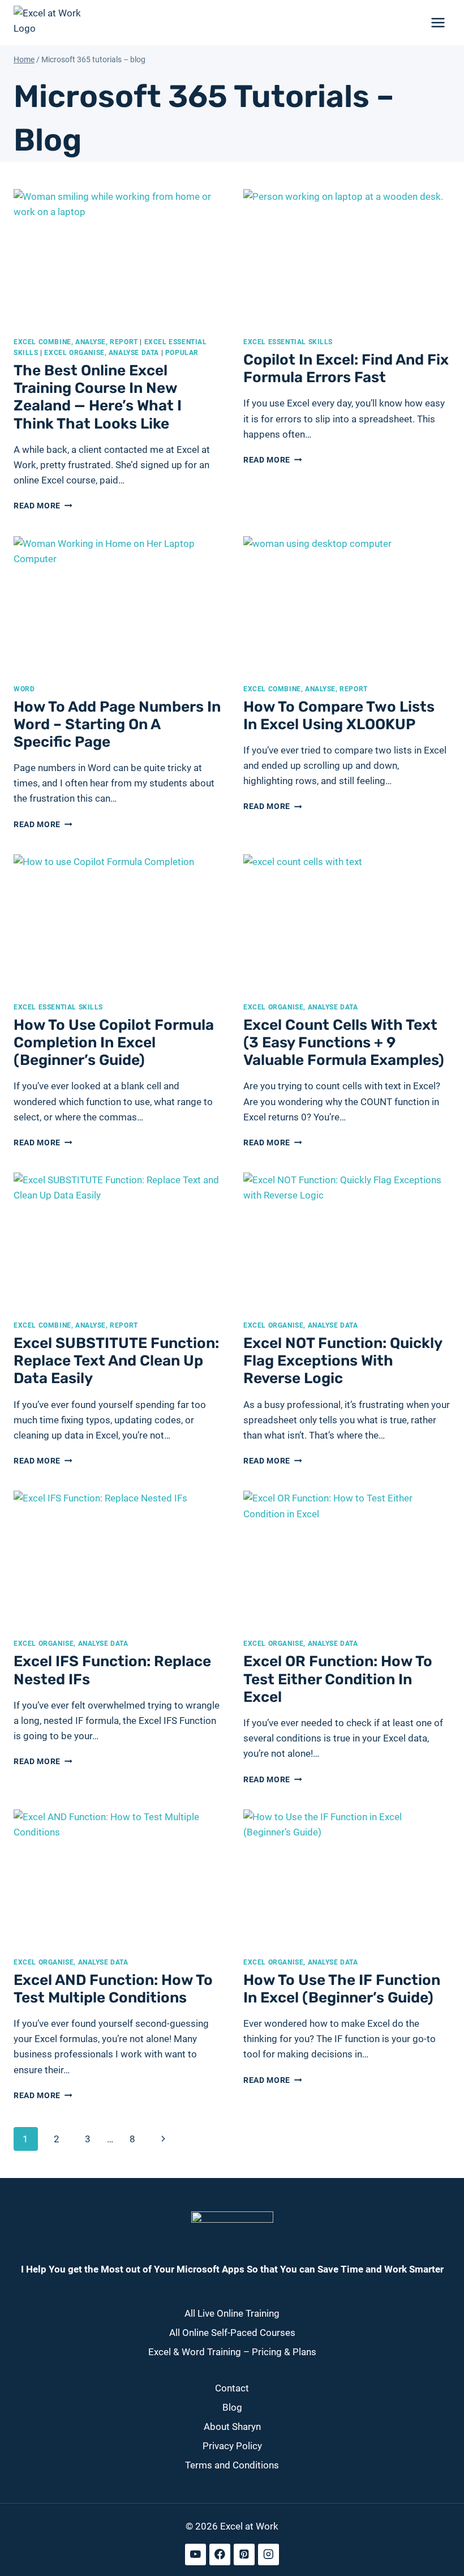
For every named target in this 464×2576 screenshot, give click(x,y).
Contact (232, 2388)
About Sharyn (232, 2426)
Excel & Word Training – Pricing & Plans (232, 2352)
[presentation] (117, 258)
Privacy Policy (232, 2445)
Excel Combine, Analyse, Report (76, 342)
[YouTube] (196, 2554)
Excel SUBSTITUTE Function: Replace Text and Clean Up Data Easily (116, 1361)
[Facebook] (220, 2554)
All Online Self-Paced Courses (232, 2333)
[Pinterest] (244, 2554)
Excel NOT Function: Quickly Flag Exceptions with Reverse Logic (343, 1361)
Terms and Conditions (232, 2464)
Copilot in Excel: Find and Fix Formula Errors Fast (346, 369)
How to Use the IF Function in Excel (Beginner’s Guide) (342, 1989)
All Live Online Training (232, 2313)
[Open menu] (438, 22)
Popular (182, 353)
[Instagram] (268, 2554)
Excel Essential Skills (288, 342)
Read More (43, 506)
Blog (232, 2407)
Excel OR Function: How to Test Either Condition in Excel (338, 1679)
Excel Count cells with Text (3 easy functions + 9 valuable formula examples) (344, 1043)
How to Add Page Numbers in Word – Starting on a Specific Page (117, 724)
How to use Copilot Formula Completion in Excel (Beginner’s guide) (114, 1043)
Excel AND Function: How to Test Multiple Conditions (113, 1989)
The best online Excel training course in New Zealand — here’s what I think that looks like (98, 397)
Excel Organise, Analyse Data (102, 353)
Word (24, 689)
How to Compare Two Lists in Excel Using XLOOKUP (339, 716)
